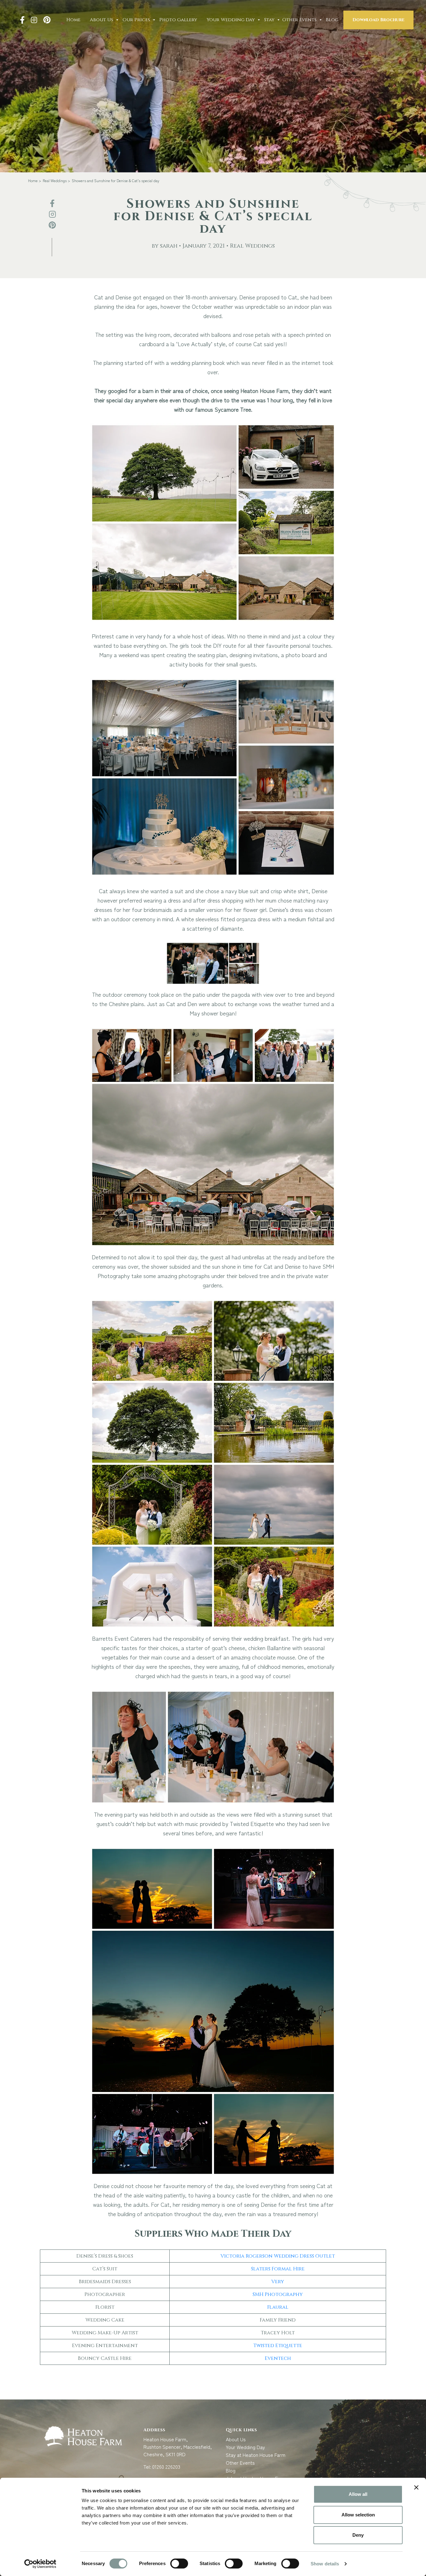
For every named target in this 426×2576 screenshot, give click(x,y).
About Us (102, 20)
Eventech (278, 2358)
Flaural (278, 2307)
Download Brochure (378, 20)
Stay (269, 20)
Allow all (358, 2494)
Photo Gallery (178, 20)
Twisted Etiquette (278, 2346)
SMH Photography (278, 2294)
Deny (358, 2535)
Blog (332, 20)
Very (278, 2282)
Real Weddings (55, 180)
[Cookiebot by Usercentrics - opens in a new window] (40, 2564)
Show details (325, 2564)
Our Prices (136, 20)
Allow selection (358, 2515)
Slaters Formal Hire (278, 2269)
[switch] (179, 2564)
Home (73, 20)
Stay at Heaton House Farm (256, 2455)
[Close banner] (416, 2487)
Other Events (299, 20)
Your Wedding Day (231, 20)
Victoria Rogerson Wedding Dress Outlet (278, 2256)
